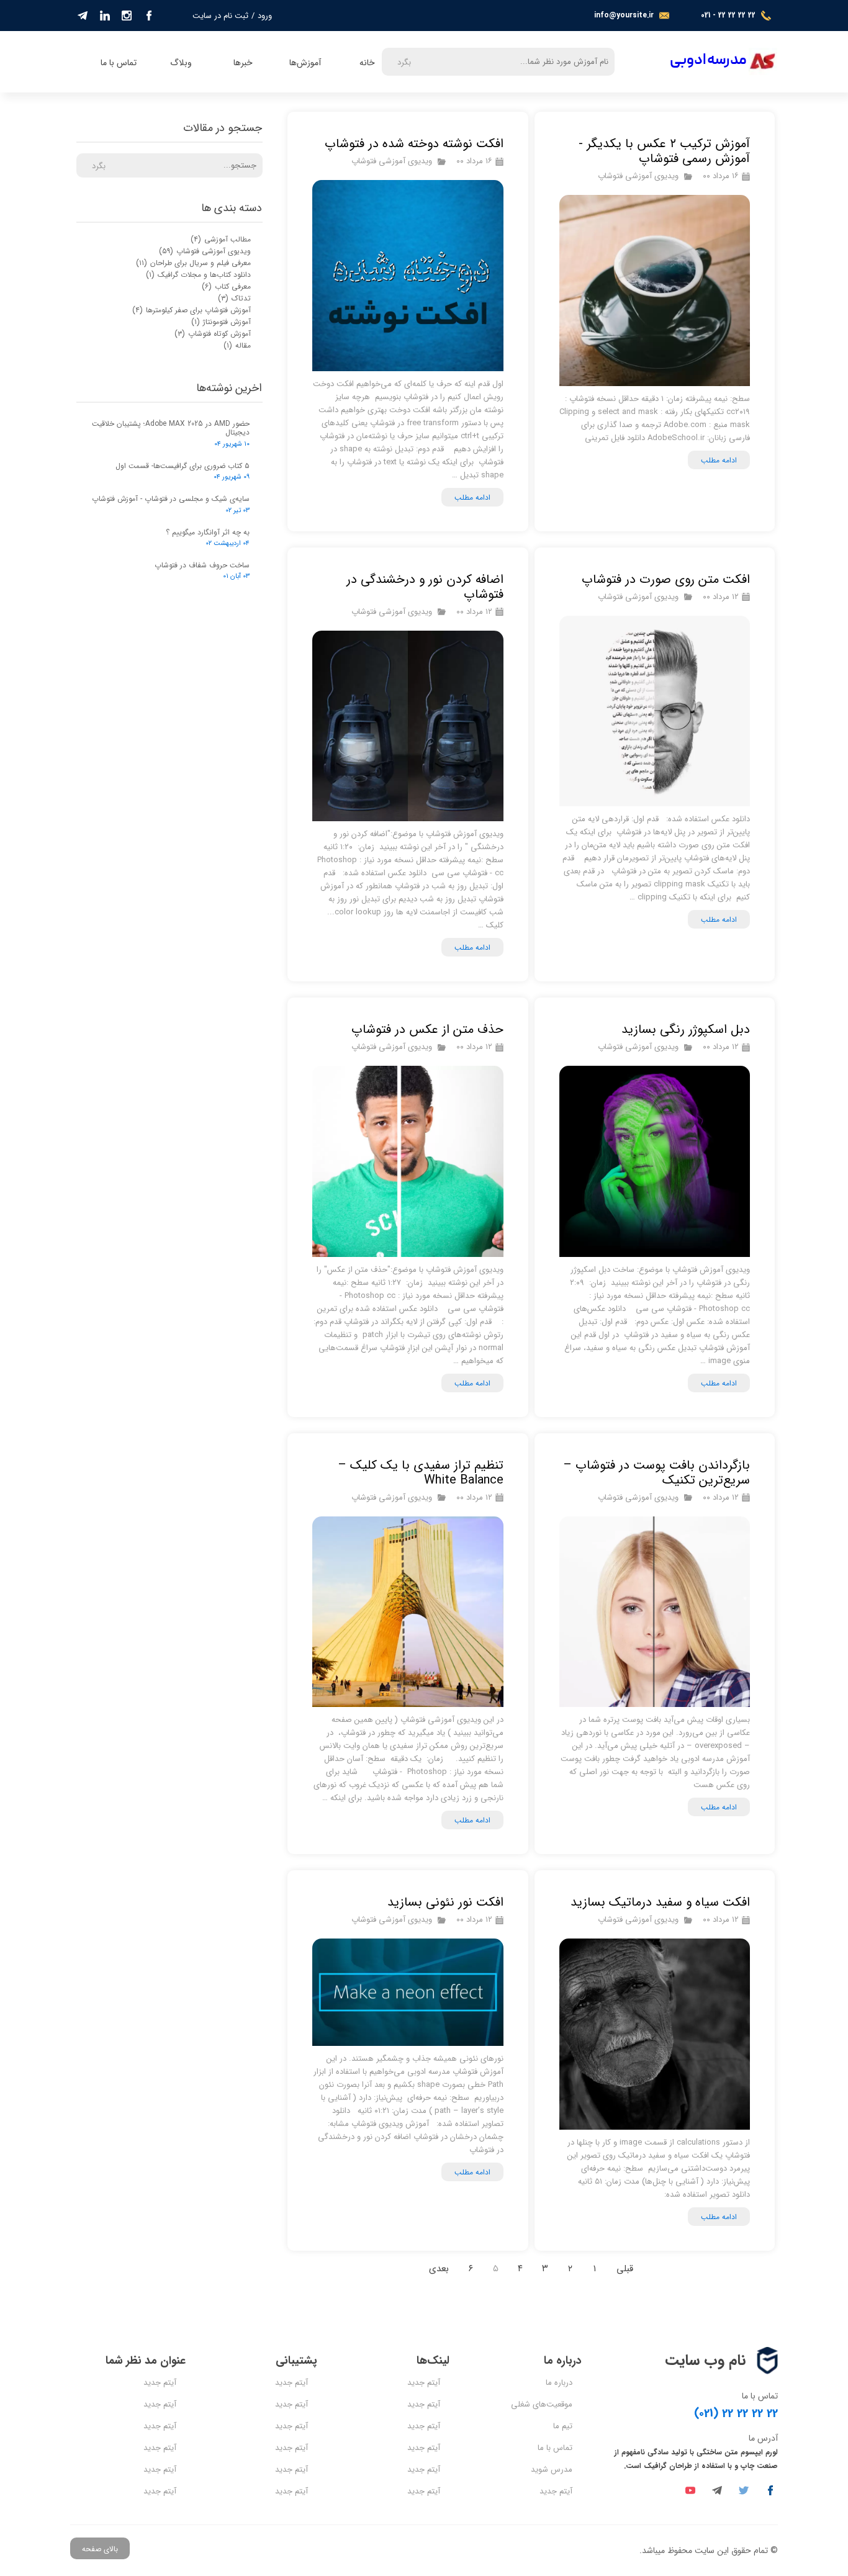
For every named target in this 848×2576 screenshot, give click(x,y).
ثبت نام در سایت (220, 16)
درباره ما (559, 2383)
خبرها (243, 63)
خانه (367, 63)
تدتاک (234, 298)
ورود (265, 16)
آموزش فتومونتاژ (221, 322)
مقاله (237, 345)
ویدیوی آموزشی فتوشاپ (638, 176)
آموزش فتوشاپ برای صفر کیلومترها (192, 310)
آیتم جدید (556, 2491)
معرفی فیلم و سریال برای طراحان (193, 263)
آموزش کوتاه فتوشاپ (213, 334)
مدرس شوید (552, 2470)
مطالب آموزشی (221, 239)
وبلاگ (181, 63)
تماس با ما (119, 63)
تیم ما (563, 2426)
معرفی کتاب (226, 286)
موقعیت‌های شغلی (542, 2404)
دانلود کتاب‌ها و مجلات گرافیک (198, 275)
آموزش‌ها (305, 63)
